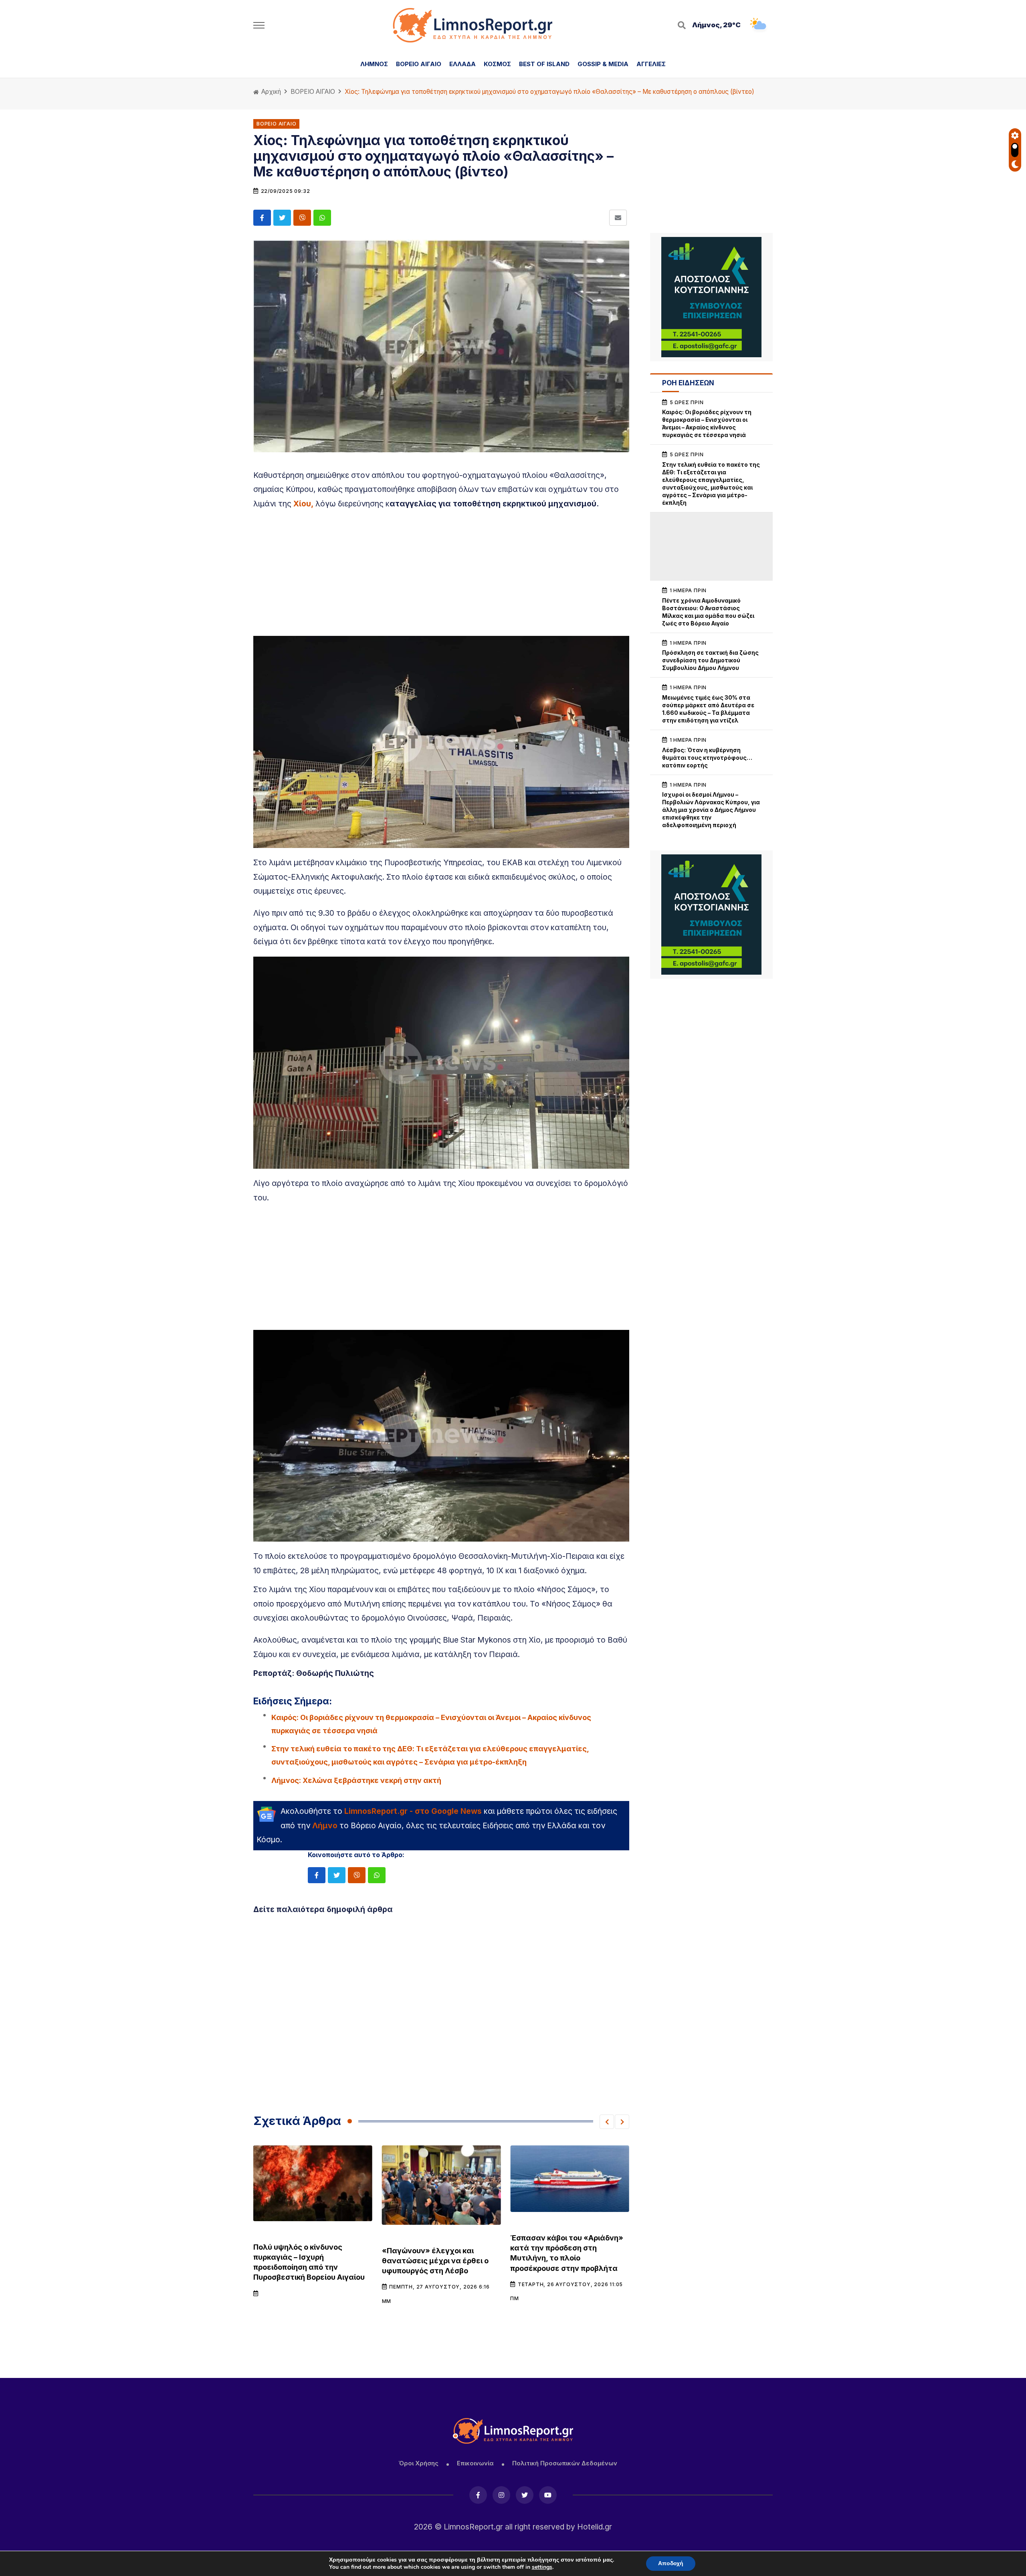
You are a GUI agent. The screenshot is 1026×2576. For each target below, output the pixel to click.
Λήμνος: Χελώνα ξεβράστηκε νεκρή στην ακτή (356, 1780)
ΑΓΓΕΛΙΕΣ (651, 64)
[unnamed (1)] (711, 297)
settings (542, 2567)
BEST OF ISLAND (544, 64)
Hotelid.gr (595, 2527)
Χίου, (303, 504)
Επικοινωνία (475, 2463)
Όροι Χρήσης (418, 2463)
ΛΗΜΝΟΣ (374, 64)
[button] (607, 2122)
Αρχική (270, 92)
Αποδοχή (671, 2563)
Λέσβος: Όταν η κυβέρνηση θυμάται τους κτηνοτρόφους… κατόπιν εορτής (707, 758)
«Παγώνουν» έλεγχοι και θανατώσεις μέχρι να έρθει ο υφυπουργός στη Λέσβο (307, 2261)
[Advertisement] (441, 572)
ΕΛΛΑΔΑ (463, 64)
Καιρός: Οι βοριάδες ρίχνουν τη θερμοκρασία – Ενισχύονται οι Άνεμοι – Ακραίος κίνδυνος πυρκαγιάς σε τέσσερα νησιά (431, 1724)
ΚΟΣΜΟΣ (497, 64)
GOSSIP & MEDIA (603, 64)
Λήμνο (325, 1825)
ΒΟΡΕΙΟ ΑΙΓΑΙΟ (419, 64)
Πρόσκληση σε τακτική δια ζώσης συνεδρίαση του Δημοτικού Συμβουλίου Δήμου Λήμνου (710, 660)
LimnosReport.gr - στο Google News (413, 1811)
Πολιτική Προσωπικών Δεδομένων (565, 2463)
